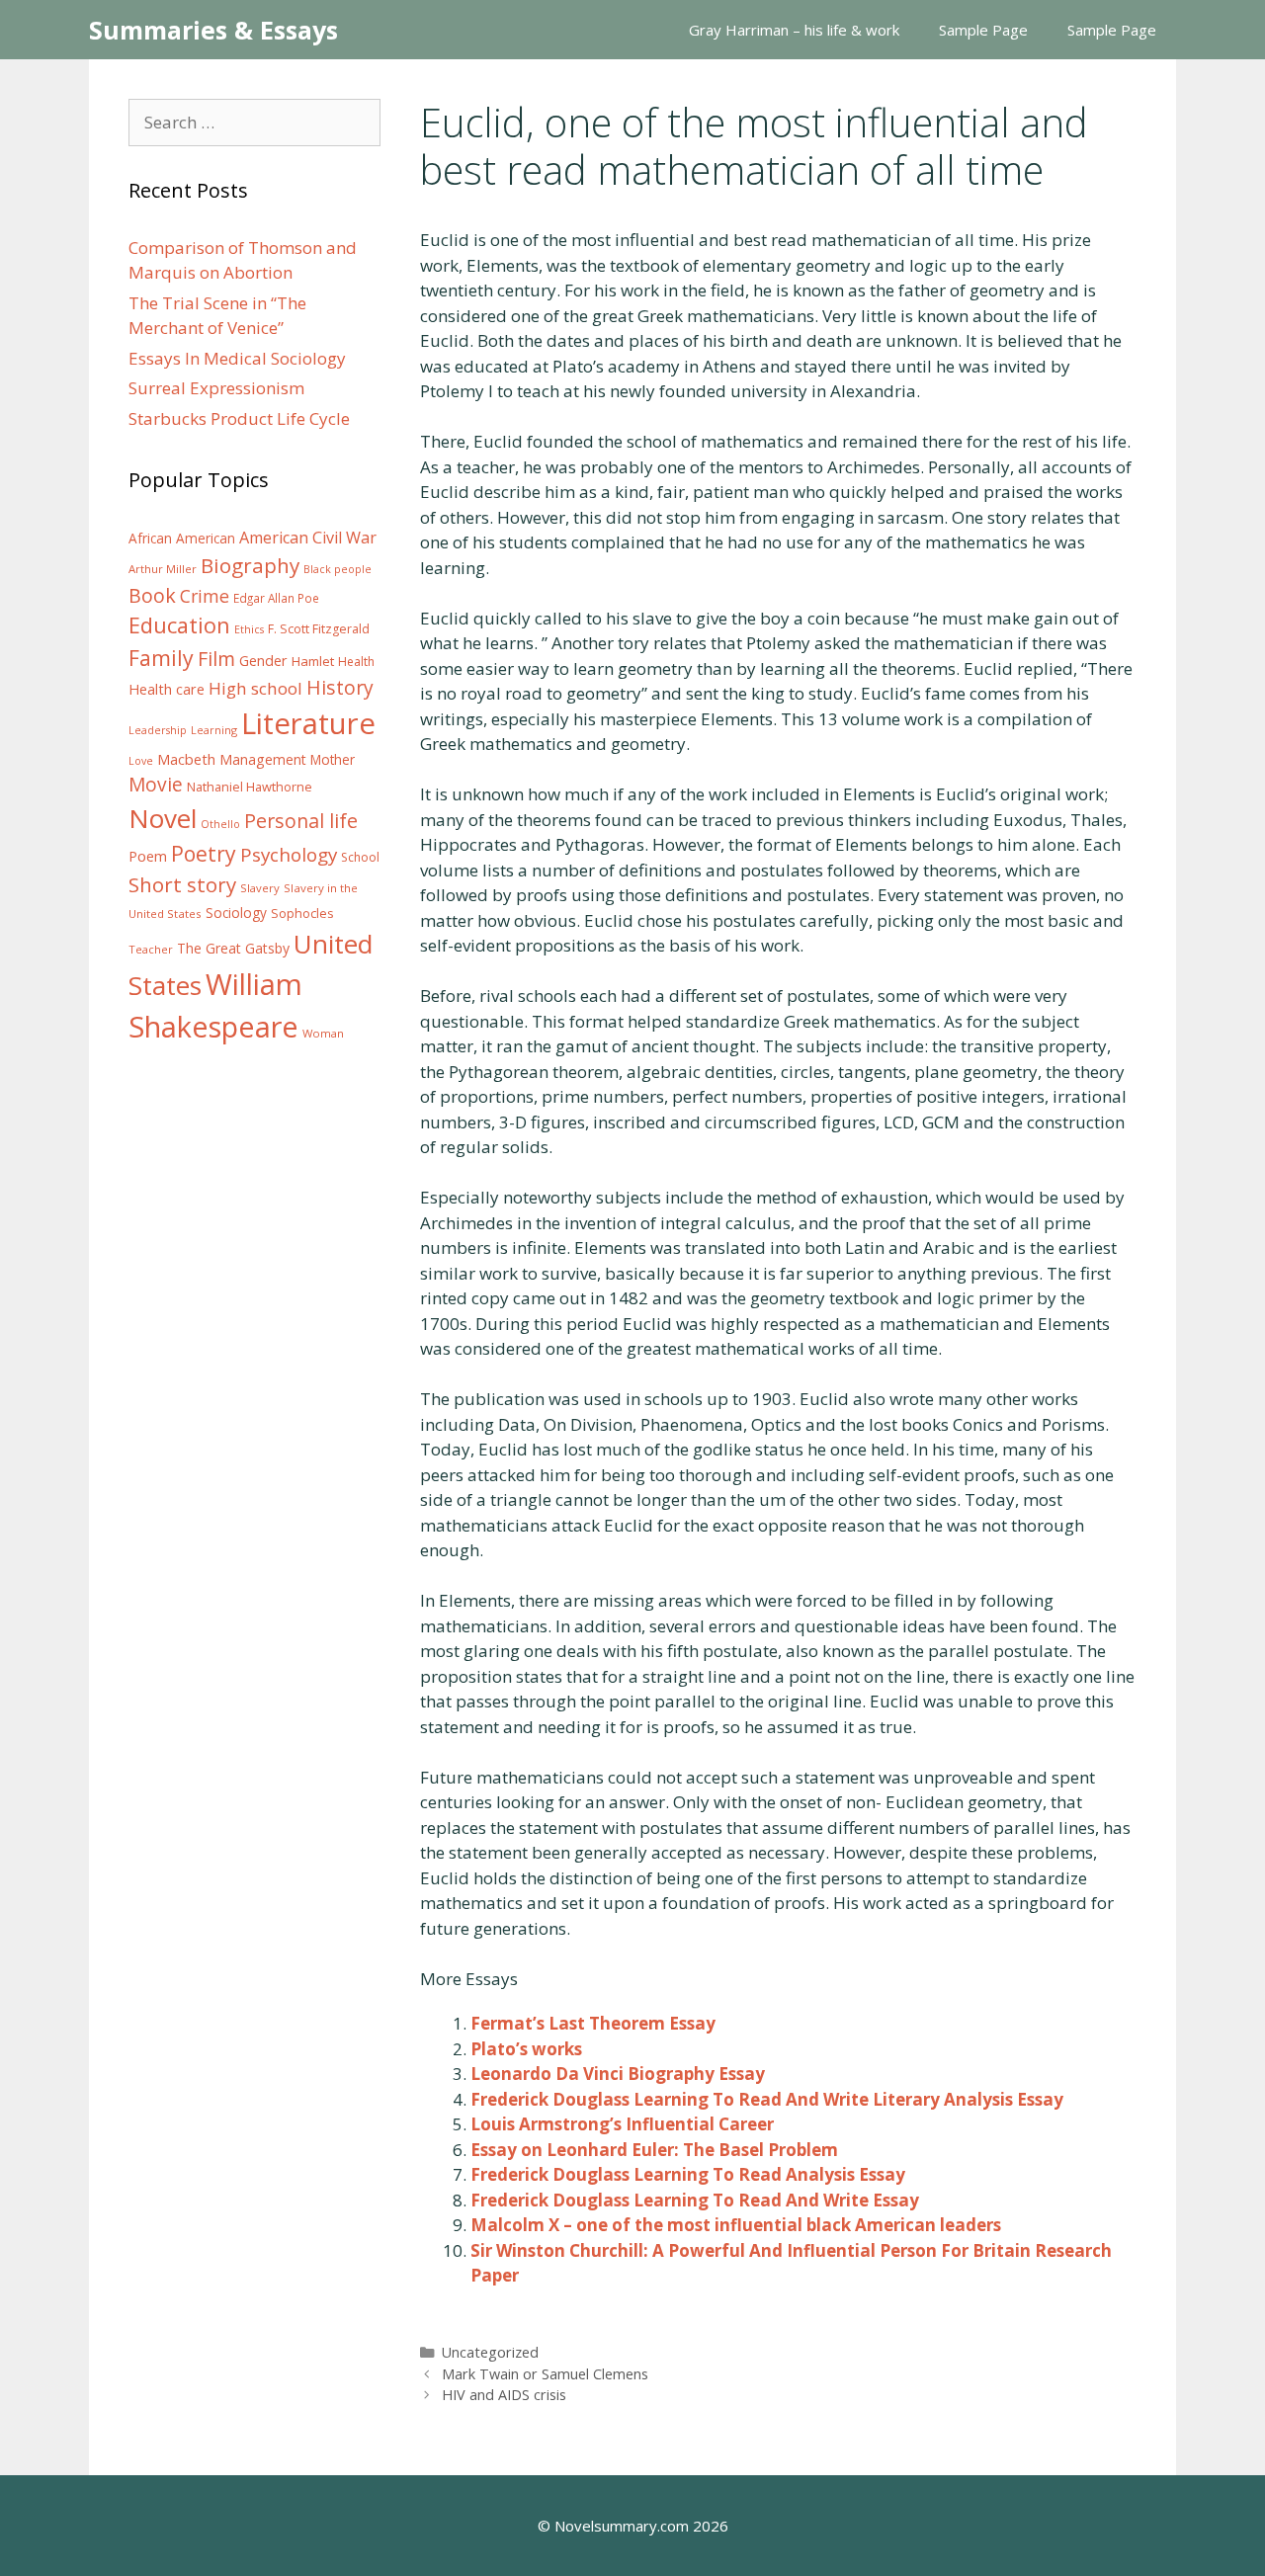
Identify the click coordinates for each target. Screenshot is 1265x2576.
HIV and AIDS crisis (504, 2395)
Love (141, 761)
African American (182, 539)
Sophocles (302, 913)
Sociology (236, 913)
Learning (214, 730)
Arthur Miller (163, 569)
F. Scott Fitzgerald (319, 629)
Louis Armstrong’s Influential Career (622, 2124)
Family (161, 658)
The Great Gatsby (233, 948)
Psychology (289, 855)
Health (356, 662)
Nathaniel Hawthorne (250, 787)
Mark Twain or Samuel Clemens (545, 2374)
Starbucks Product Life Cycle (239, 418)
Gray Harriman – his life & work (794, 30)
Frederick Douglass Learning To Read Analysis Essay (688, 2174)
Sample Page (983, 30)
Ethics (249, 629)
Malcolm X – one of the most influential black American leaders (736, 2225)
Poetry (204, 853)
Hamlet (313, 661)
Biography (250, 565)
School (360, 857)
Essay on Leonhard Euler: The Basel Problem (654, 2150)
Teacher (151, 949)
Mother (333, 760)
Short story (182, 884)
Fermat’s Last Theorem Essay (593, 2023)
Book (152, 595)
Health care (167, 689)
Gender (263, 661)
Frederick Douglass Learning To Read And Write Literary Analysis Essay (767, 2099)
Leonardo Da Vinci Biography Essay (618, 2074)
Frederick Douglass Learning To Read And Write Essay (695, 2200)
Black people (337, 569)
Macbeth (186, 759)
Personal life (301, 821)
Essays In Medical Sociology (237, 358)
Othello (220, 824)
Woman (323, 1033)
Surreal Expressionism (216, 388)
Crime (205, 596)
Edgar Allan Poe (276, 598)
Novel (163, 818)
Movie (156, 785)
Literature (308, 723)
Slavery (260, 888)
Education (179, 625)
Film (216, 659)
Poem (148, 856)
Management (263, 759)
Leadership (158, 730)
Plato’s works (526, 2049)
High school (255, 688)
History (340, 687)
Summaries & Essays (213, 30)
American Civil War (308, 538)
